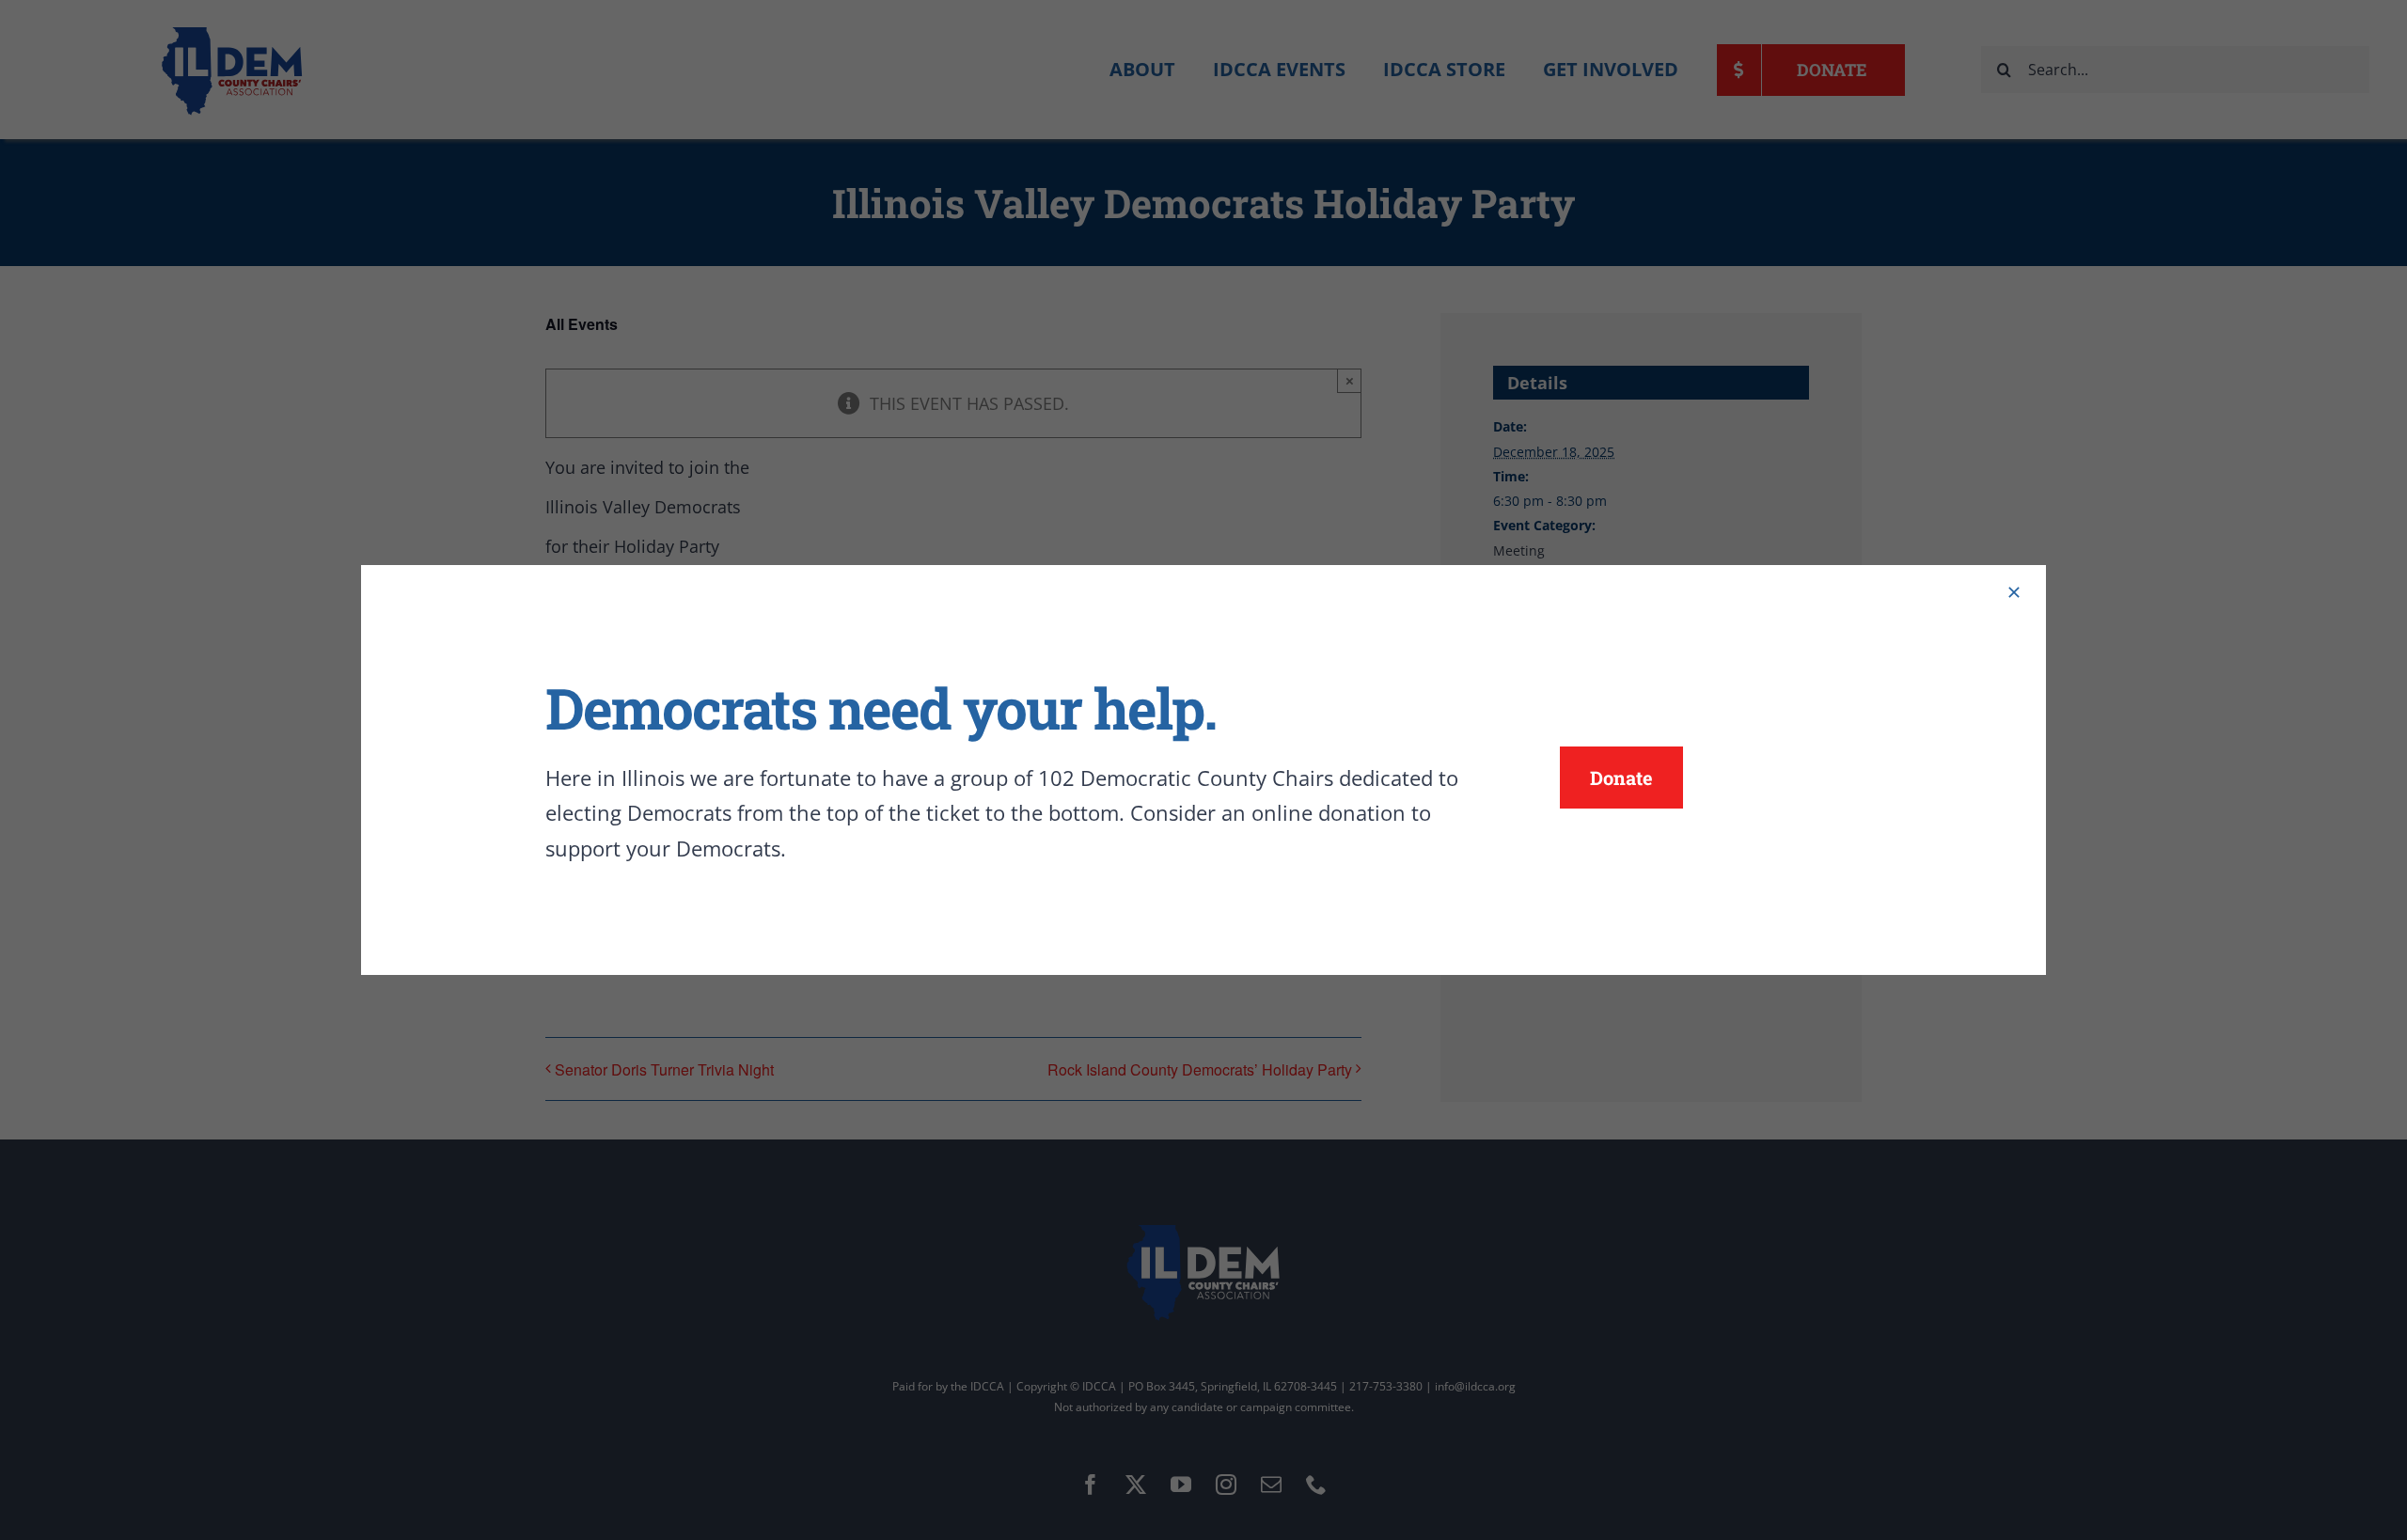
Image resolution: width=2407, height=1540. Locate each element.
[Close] (2014, 592)
